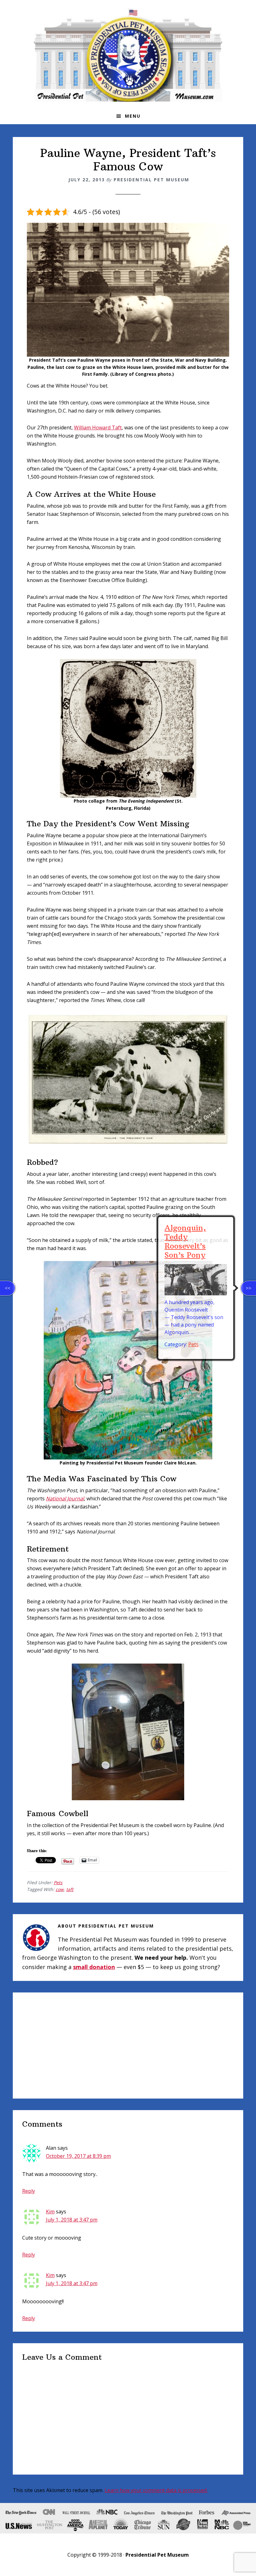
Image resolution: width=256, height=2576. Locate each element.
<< (7, 1288)
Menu (133, 116)
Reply (29, 2191)
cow (60, 1889)
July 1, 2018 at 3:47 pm (72, 2220)
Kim (50, 2212)
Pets (58, 1882)
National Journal (65, 1498)
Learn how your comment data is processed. (156, 2490)
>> (249, 1288)
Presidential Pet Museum (128, 55)
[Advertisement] (128, 2046)
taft (70, 1889)
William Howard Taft (98, 428)
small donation (94, 1967)
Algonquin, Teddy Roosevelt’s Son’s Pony (185, 1241)
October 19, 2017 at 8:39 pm (78, 2156)
